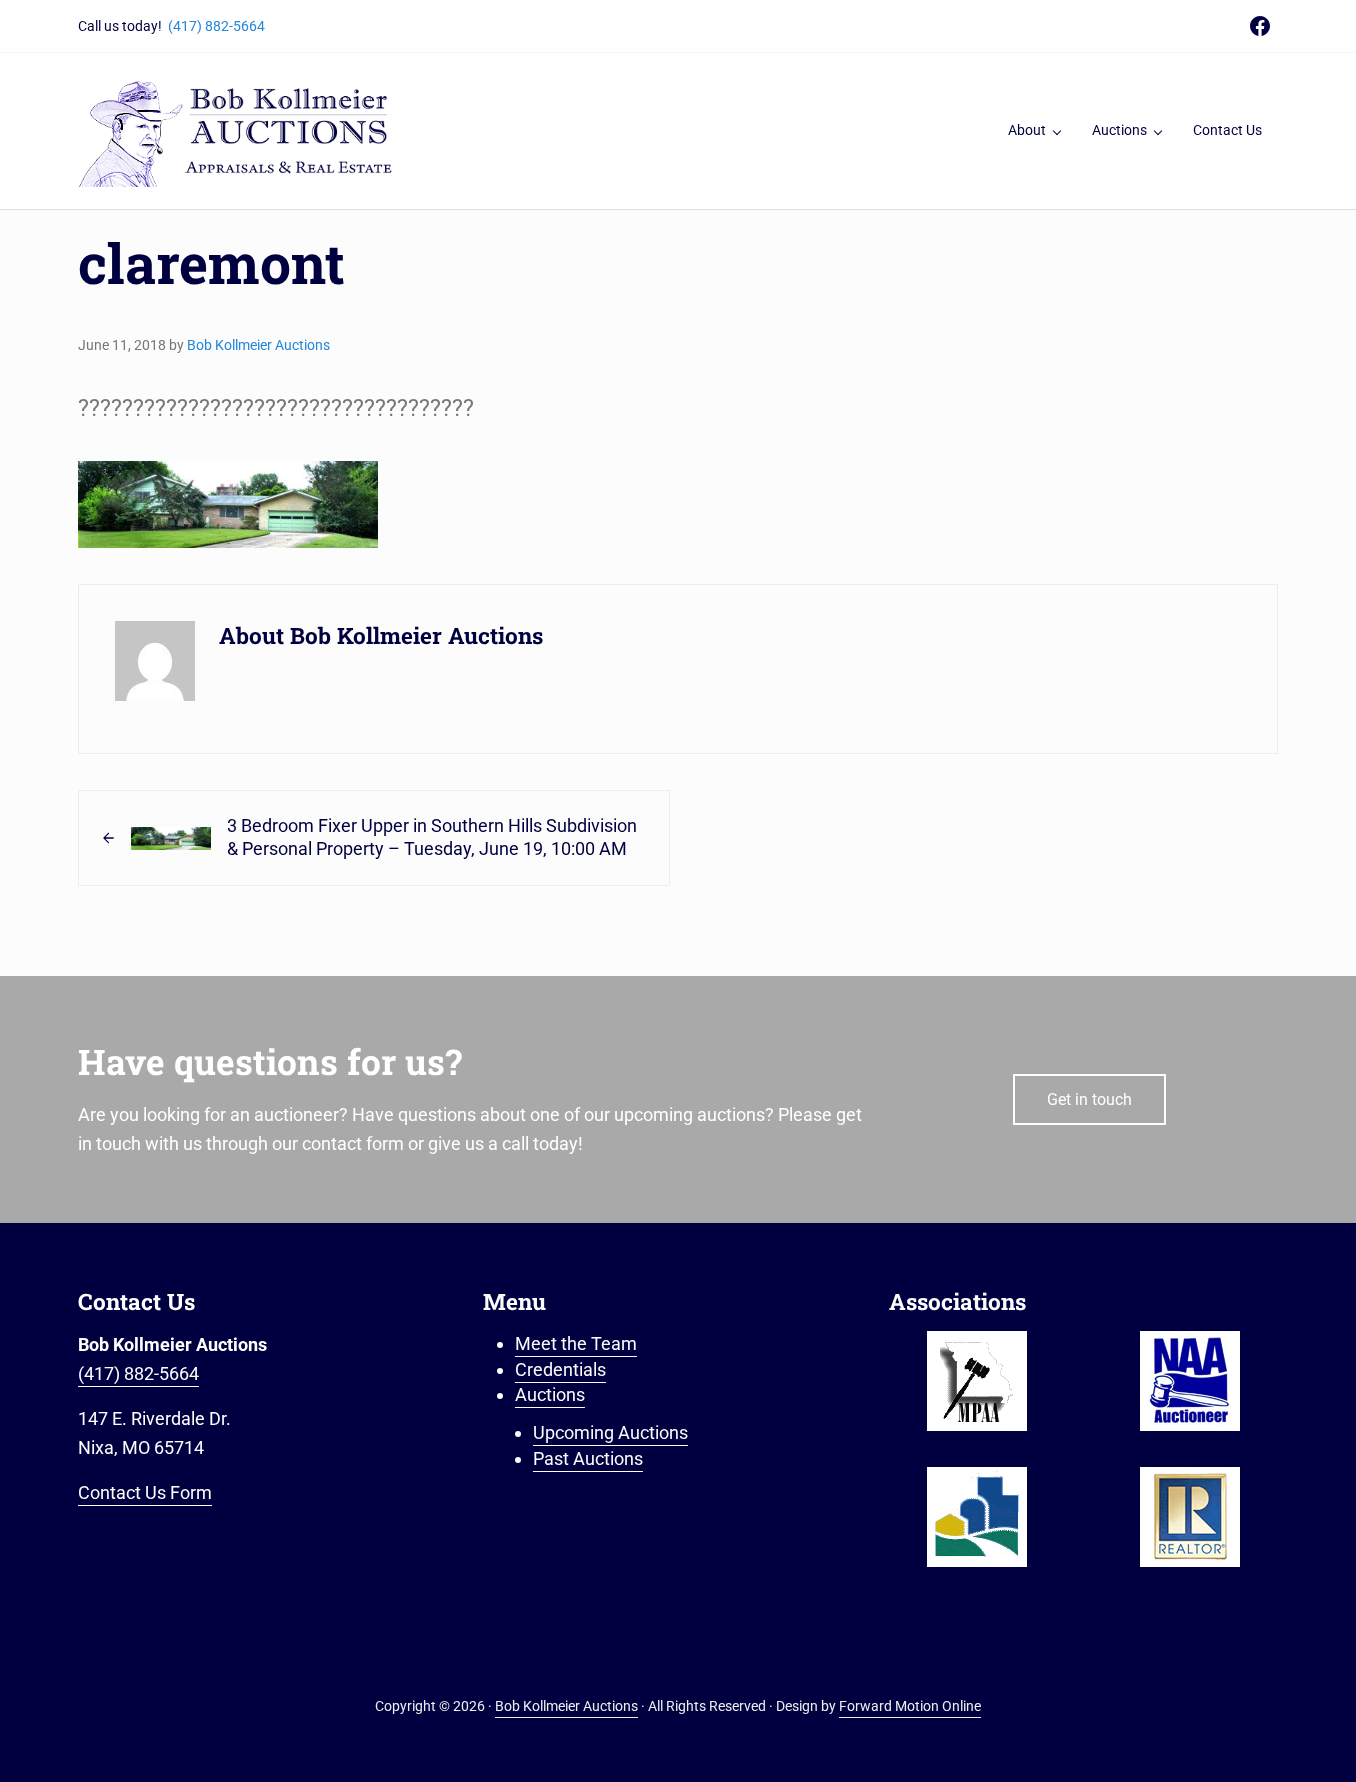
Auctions (550, 1394)
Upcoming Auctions (610, 1432)
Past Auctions (588, 1458)
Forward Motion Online (910, 1706)
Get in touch (1089, 1099)
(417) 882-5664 (216, 26)
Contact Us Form (145, 1492)
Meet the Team (576, 1343)
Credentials (560, 1369)
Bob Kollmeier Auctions (566, 1706)
